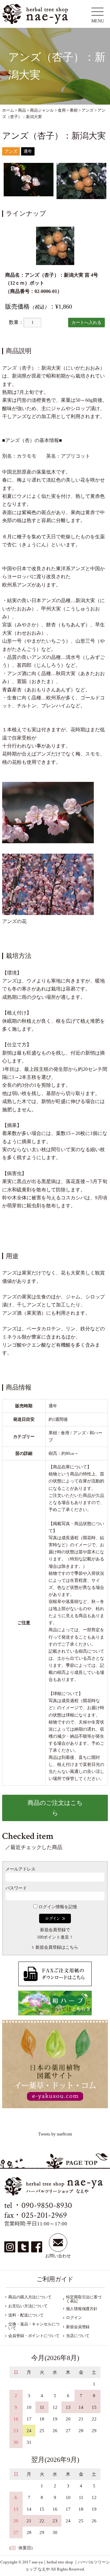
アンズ (11, 151)
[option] (29, 180)
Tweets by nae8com (55, 2134)
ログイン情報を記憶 (57, 1907)
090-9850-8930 (47, 2205)
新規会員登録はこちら (57, 1947)
